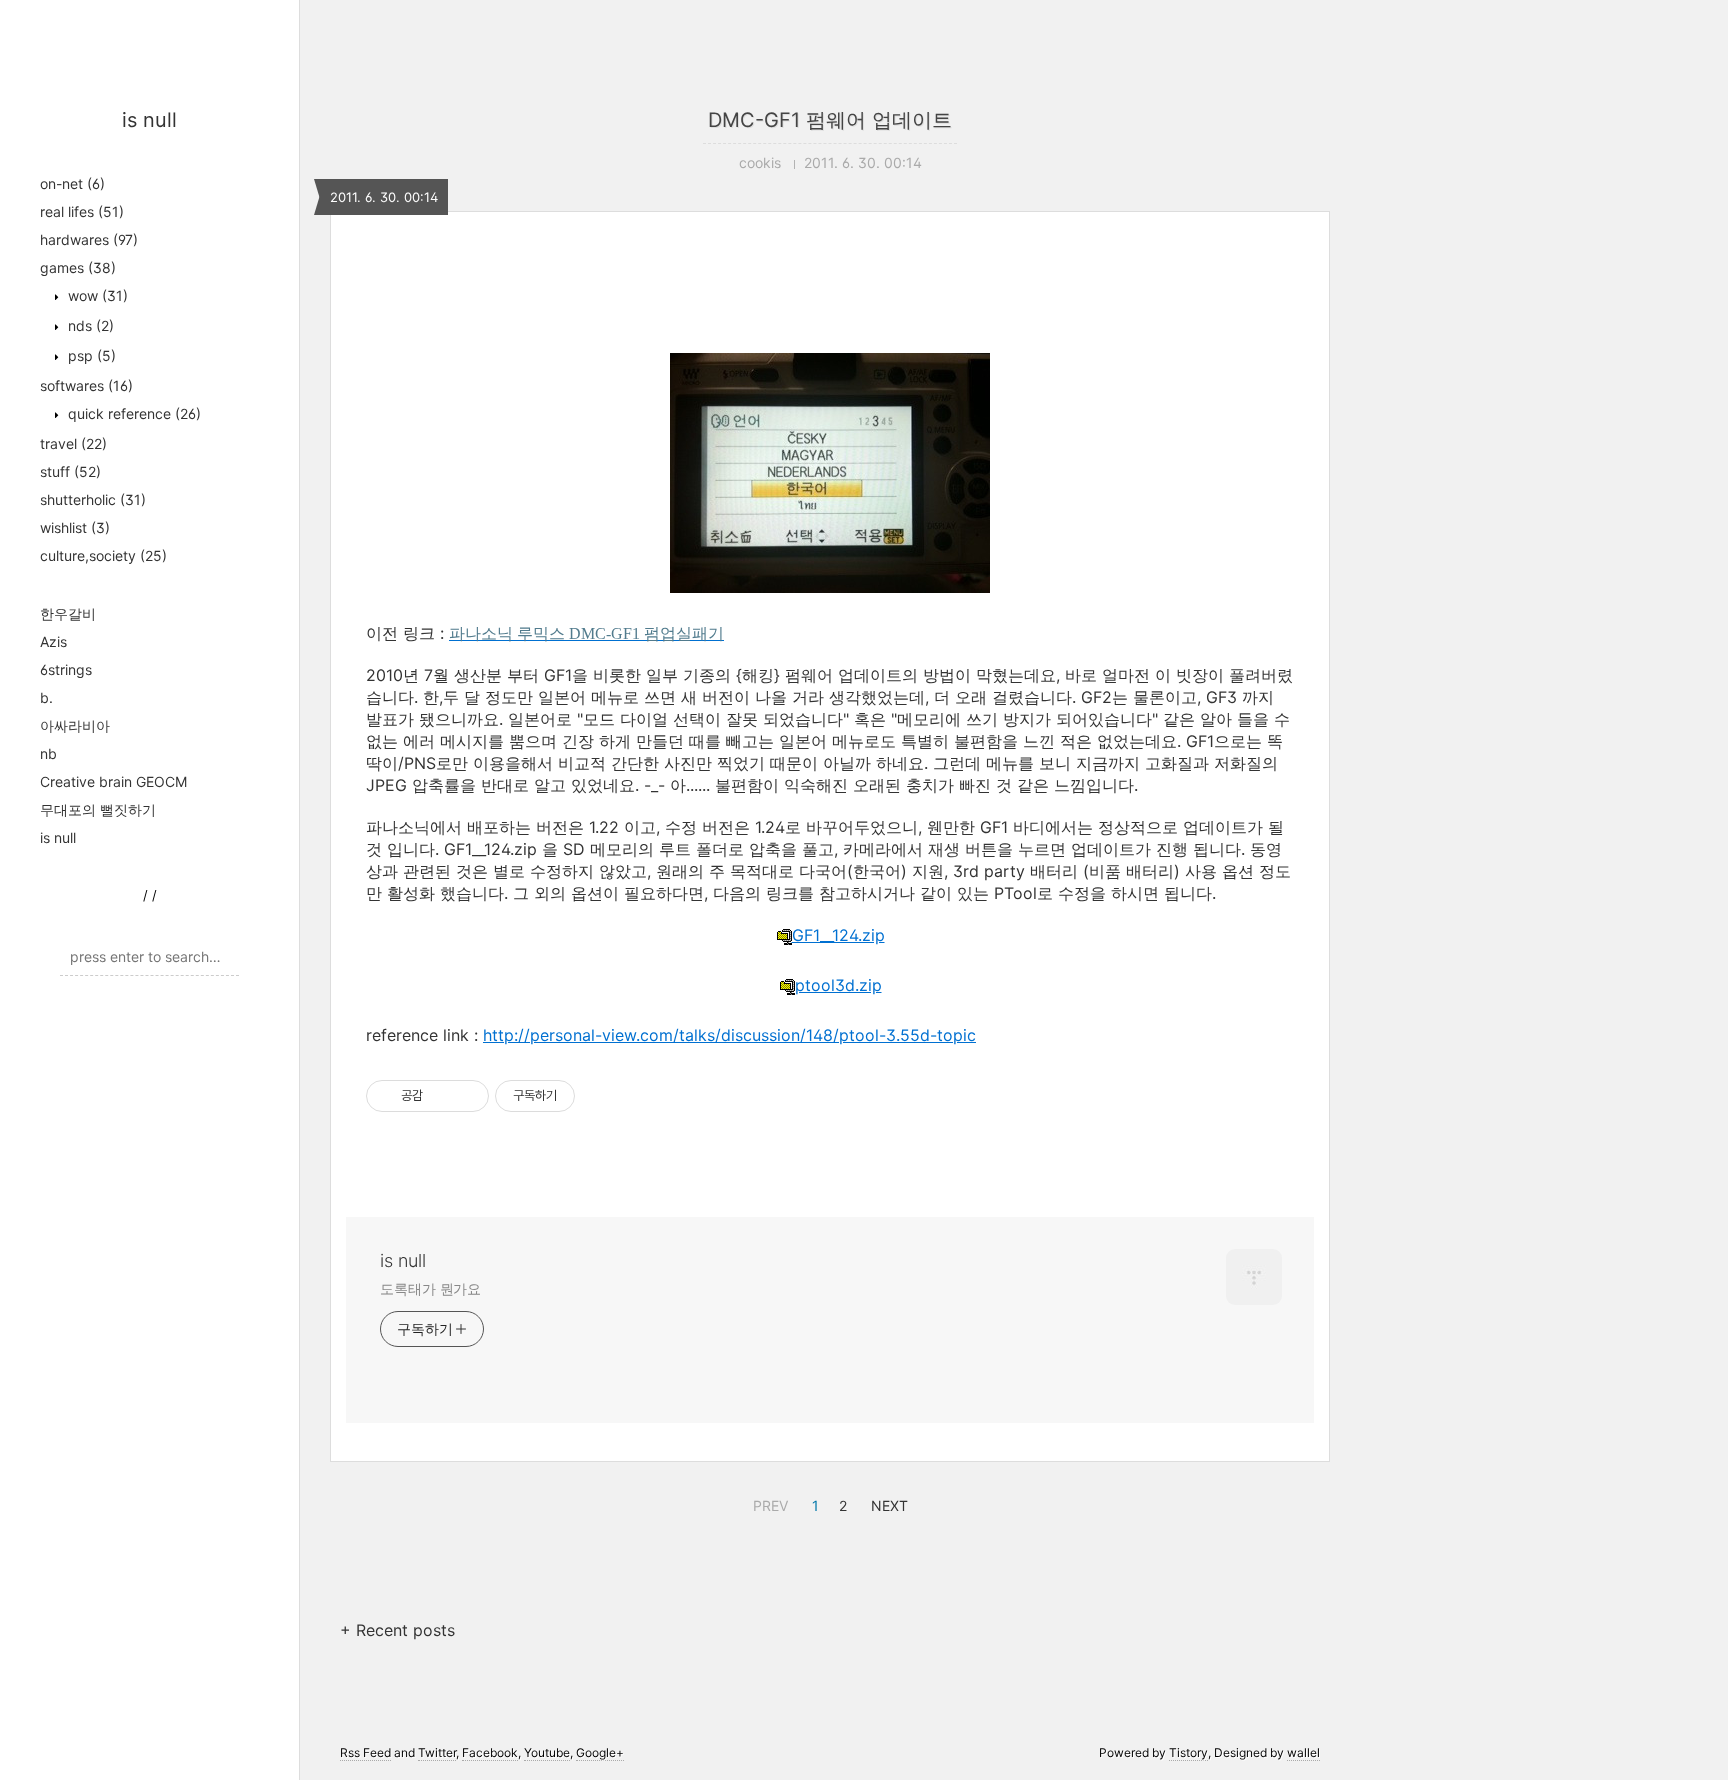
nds (89, 325)
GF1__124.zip (838, 935)
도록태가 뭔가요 (430, 1288)
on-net (72, 183)
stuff (70, 471)
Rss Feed (365, 1752)
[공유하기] (441, 1096)
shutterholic (93, 499)
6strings (66, 669)
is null (149, 120)
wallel (1303, 1752)
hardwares (89, 239)
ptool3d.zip (838, 985)
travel (73, 443)
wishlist (75, 527)
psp (90, 355)
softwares (86, 385)
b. (46, 697)
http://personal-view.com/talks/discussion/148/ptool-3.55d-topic (729, 1035)
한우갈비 (68, 613)
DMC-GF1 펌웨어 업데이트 (830, 120)
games (78, 267)
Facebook (490, 1752)
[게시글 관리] (466, 1096)
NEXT (887, 1503)
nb (48, 753)
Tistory (1188, 1752)
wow (96, 295)
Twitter (437, 1752)
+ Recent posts (397, 1630)
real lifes (82, 211)
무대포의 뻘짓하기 (98, 809)
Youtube (547, 1752)
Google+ (600, 1752)
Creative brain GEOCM (113, 781)
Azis (53, 641)
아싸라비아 (75, 725)
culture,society (103, 555)
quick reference (132, 413)
